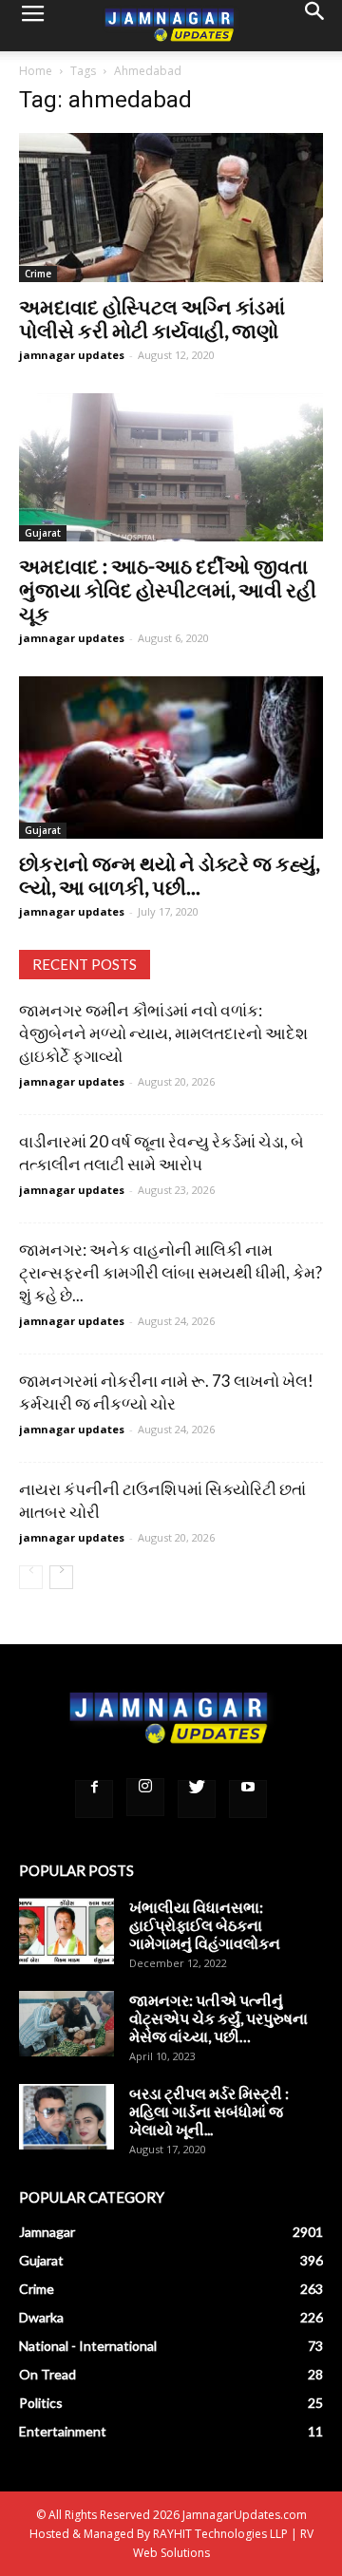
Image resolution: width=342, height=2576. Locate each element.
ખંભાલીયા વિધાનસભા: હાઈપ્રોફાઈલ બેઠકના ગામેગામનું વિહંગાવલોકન (205, 1925)
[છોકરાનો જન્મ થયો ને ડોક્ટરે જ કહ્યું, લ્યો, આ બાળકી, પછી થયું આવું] (171, 758)
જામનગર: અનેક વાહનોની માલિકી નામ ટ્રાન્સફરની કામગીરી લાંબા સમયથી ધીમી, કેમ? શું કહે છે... (171, 1272)
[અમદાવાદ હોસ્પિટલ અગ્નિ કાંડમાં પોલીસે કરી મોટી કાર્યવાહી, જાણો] (171, 208)
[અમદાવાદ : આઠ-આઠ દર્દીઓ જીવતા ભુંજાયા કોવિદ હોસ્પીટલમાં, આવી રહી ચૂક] (171, 468)
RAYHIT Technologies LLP (220, 2534)
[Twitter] (197, 1799)
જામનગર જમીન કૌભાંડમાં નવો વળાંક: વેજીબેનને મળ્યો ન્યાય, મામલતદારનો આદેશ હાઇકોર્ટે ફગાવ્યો (163, 1033)
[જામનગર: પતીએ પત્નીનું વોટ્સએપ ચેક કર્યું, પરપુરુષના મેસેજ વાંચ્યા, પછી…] (66, 2024)
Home (36, 71)
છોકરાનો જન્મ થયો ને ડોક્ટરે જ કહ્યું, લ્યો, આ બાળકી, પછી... (169, 875)
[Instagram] (145, 1797)
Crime (38, 274)
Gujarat (43, 533)
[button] (315, 26)
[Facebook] (94, 1799)
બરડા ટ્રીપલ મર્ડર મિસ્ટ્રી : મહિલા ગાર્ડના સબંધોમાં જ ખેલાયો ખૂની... (209, 2111)
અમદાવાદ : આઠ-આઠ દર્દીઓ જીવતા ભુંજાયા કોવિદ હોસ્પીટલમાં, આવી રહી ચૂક (168, 589)
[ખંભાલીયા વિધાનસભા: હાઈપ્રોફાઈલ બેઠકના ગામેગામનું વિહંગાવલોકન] (66, 1931)
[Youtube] (248, 1799)
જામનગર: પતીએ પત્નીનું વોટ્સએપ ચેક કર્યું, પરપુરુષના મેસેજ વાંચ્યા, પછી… (218, 2018)
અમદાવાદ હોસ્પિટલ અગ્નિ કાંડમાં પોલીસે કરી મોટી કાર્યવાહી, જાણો (152, 318)
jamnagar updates (72, 355)
